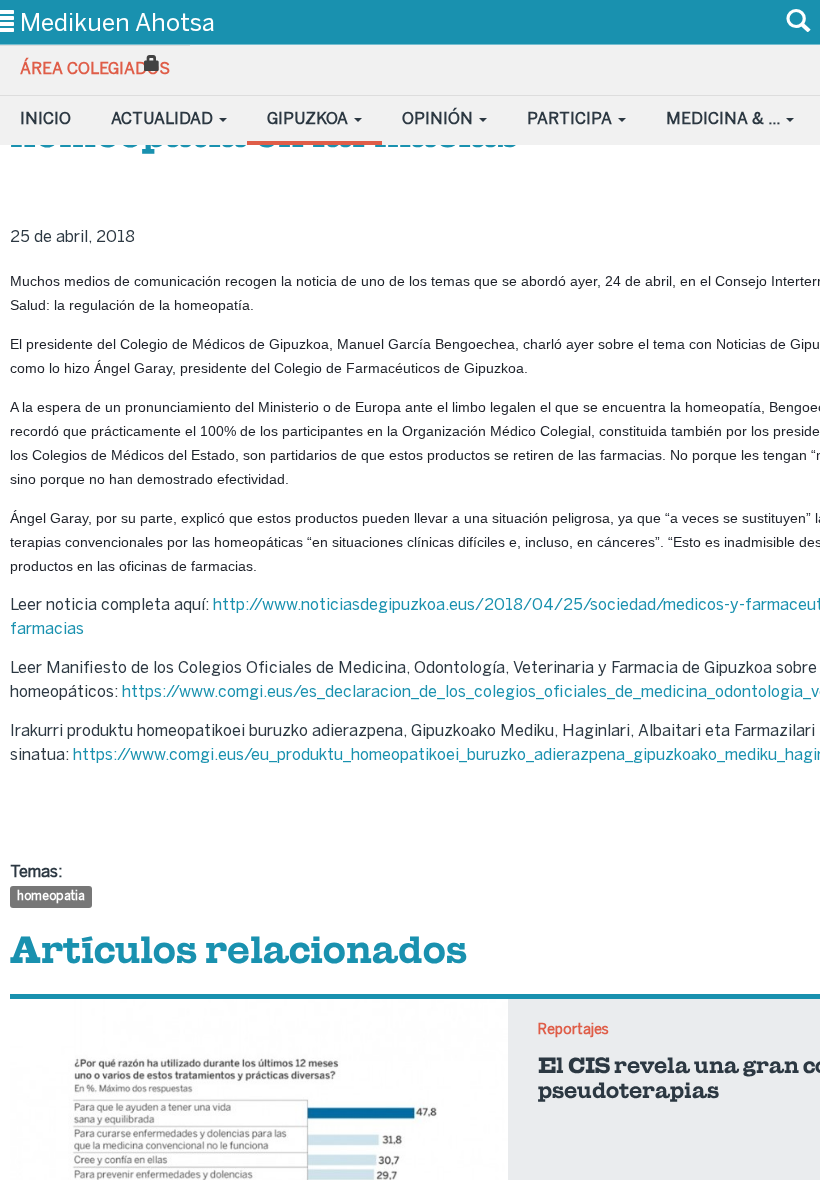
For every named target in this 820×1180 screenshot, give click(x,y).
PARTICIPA (571, 118)
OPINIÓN (439, 118)
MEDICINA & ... (725, 118)
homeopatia (51, 897)
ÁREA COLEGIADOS (95, 68)
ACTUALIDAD (164, 118)
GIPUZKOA (309, 118)
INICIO (45, 118)
